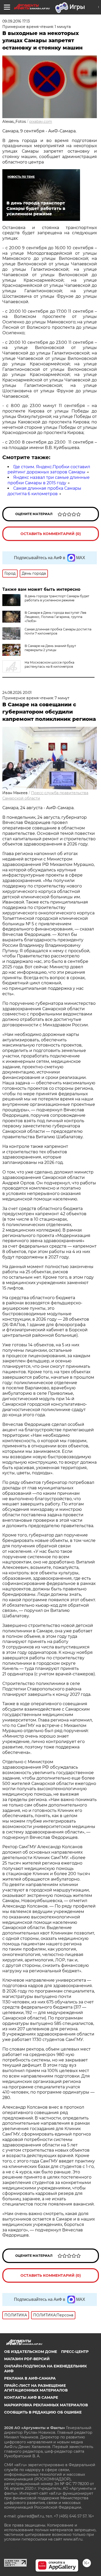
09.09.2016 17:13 (16, 21)
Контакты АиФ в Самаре (31, 2397)
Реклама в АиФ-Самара (30, 2378)
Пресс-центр (75, 2352)
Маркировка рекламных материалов (46, 2405)
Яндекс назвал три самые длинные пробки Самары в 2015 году (49, 480)
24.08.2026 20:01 (17, 693)
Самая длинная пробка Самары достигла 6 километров (44, 491)
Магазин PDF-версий (27, 2359)
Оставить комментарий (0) (51, 534)
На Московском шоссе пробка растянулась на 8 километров (49, 664)
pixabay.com (41, 122)
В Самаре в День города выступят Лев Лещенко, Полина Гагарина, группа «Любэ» (55, 617)
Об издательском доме (31, 2352)
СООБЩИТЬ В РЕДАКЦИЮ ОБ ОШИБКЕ (43, 2412)
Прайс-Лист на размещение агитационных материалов (36, 2388)
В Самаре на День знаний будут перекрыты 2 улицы (50, 648)
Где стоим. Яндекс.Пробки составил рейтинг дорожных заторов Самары (49, 469)
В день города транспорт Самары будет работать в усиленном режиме (57, 598)
